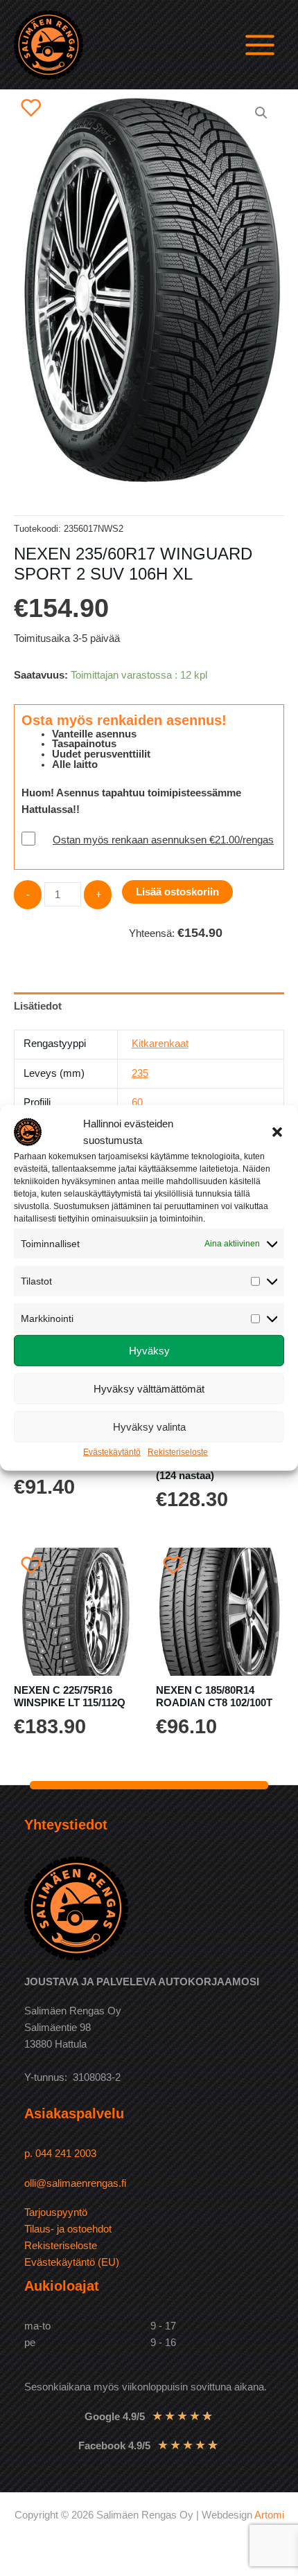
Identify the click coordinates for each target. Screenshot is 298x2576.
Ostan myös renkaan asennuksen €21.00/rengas (163, 840)
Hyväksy (149, 1351)
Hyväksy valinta (149, 1427)
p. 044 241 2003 (62, 2154)
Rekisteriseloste (178, 1452)
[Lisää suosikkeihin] (31, 107)
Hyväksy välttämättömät (149, 1389)
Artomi (269, 2515)
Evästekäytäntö (112, 1452)
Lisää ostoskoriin (177, 892)
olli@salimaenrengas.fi (75, 2183)
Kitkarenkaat (160, 1044)
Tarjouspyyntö (56, 2212)
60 (137, 1102)
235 (140, 1073)
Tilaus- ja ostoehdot (68, 2229)
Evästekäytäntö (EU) (72, 2262)
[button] (277, 1132)
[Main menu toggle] (260, 44)
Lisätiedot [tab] (38, 1006)
